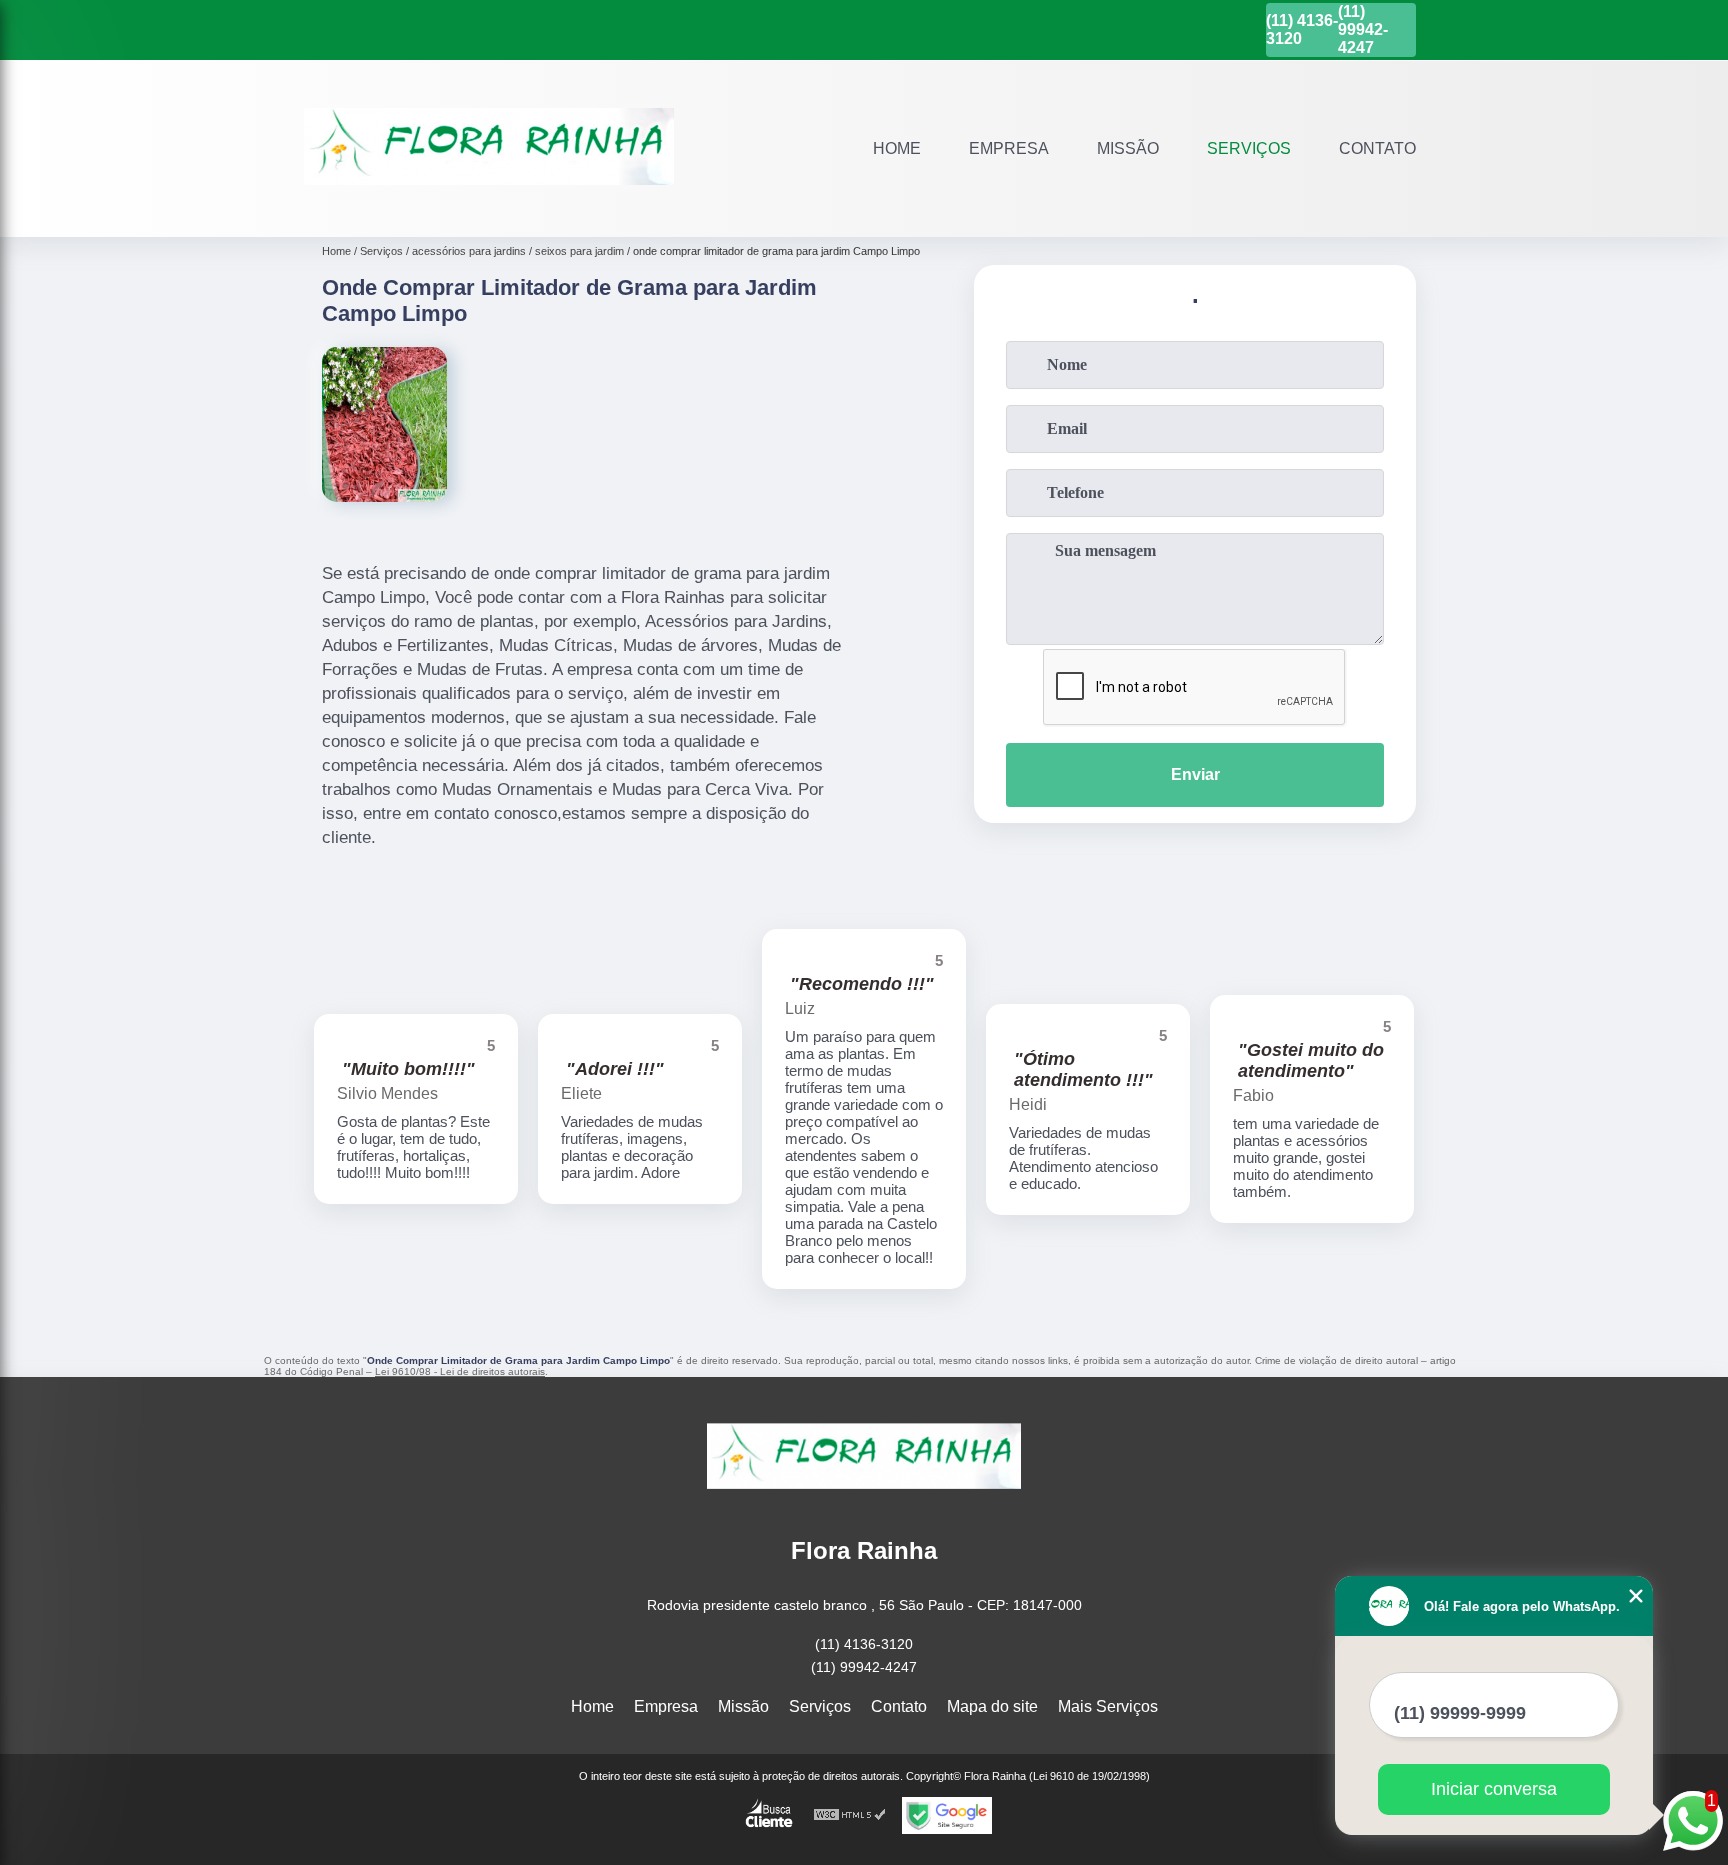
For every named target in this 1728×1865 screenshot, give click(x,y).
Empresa (1009, 148)
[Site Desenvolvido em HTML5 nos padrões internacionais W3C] (850, 1815)
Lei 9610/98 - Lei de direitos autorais (460, 1371)
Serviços (1249, 148)
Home (897, 148)
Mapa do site (992, 1706)
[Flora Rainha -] (489, 211)
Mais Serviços (1108, 1706)
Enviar (1195, 774)
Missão (1128, 148)
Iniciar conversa (1494, 1789)
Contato (1377, 148)
